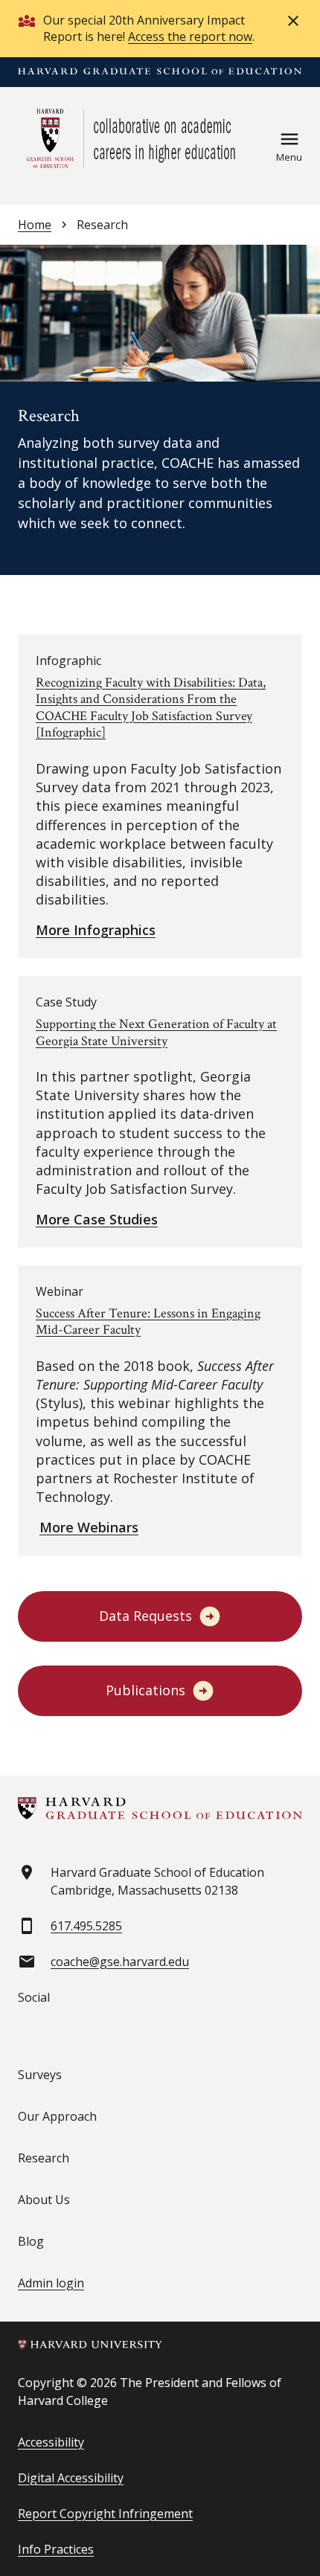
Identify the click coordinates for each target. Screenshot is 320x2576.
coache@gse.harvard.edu (120, 1962)
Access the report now (190, 36)
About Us (44, 2200)
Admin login (51, 2283)
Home (35, 225)
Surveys (40, 2075)
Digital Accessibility (71, 2478)
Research (44, 2158)
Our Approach (57, 2116)
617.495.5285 (86, 1926)
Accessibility (51, 2442)
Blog (31, 2241)
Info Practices (56, 2549)
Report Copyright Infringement (105, 2514)
